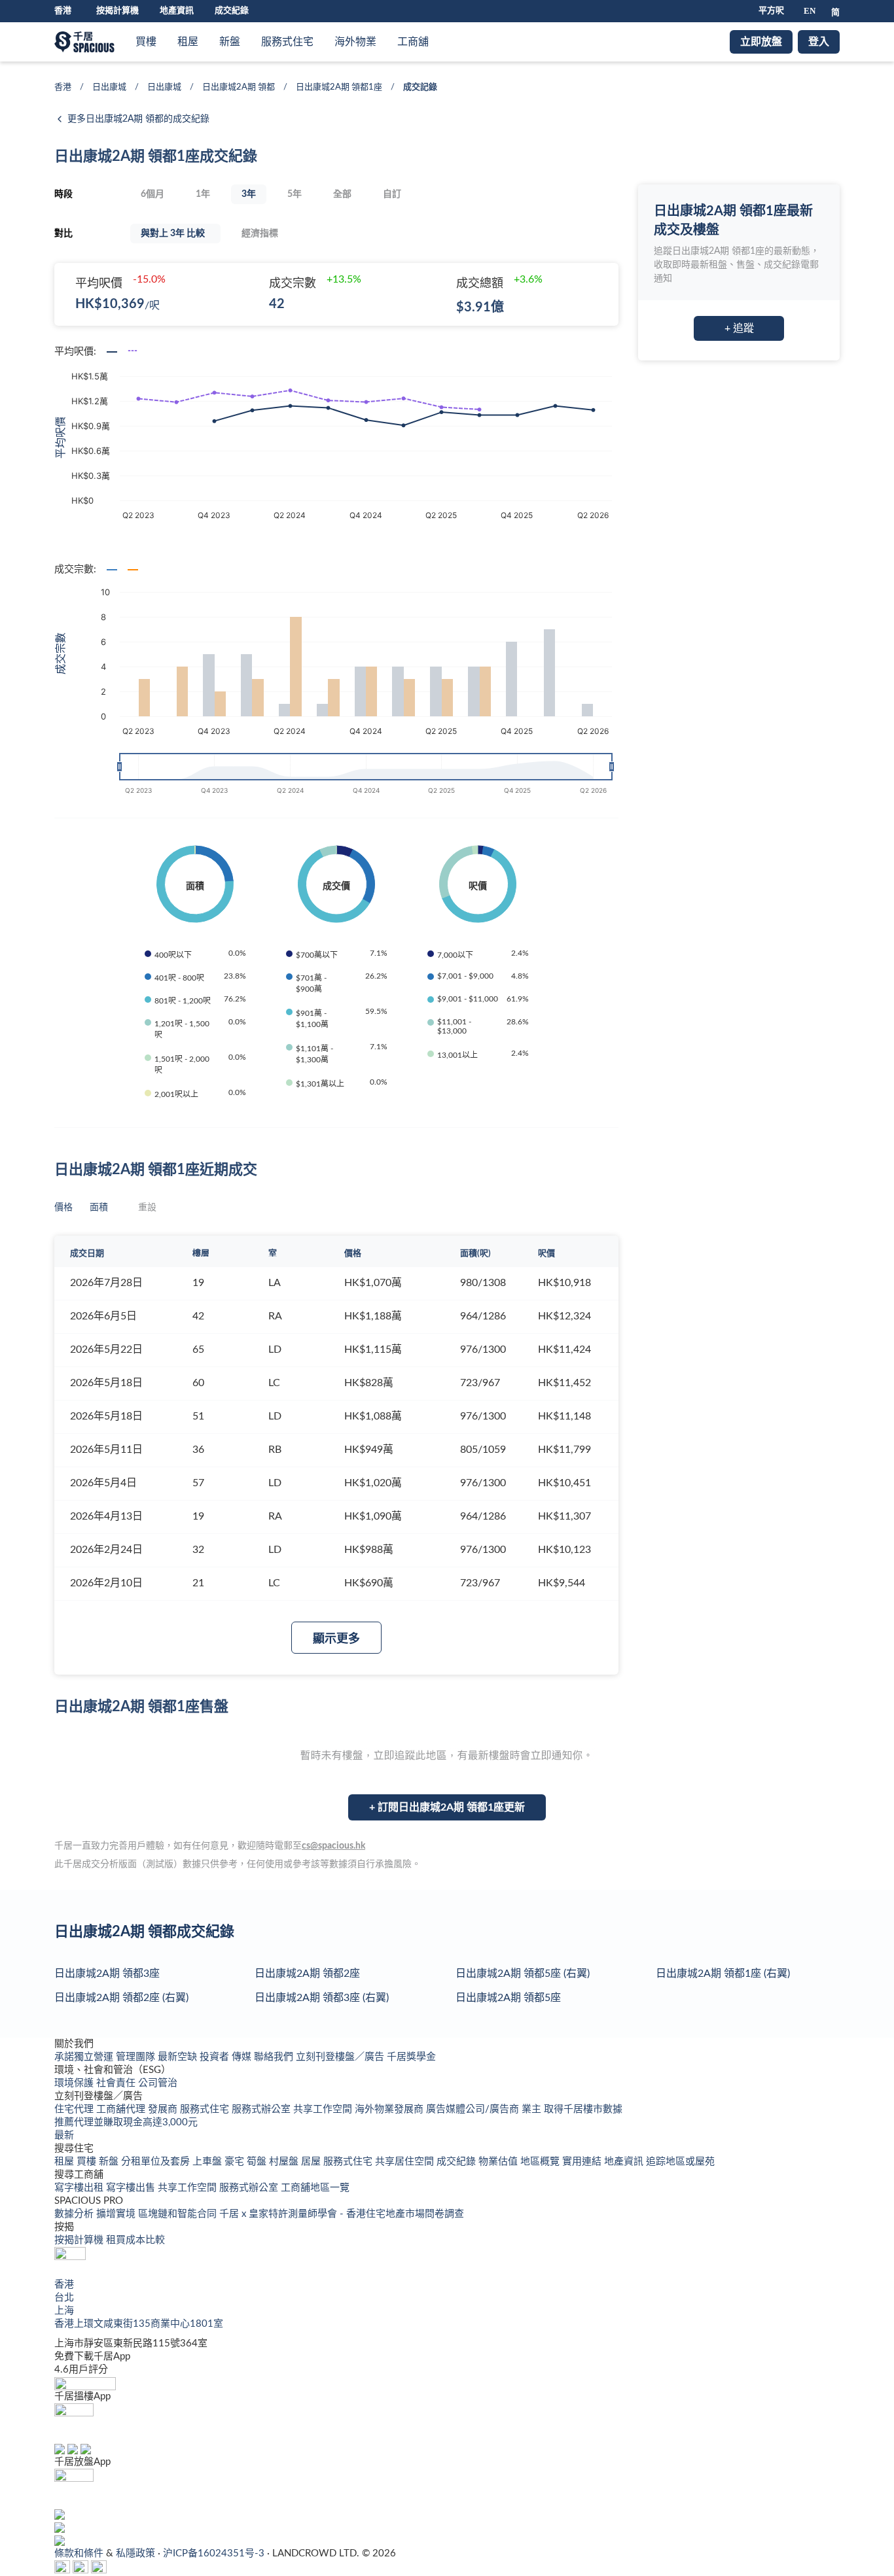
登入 (819, 42)
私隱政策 (137, 2553)
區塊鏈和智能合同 (179, 2214)
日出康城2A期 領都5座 (508, 1998)
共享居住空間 (406, 2162)
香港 (63, 87)
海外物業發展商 (390, 2109)
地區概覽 (541, 2162)
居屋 (312, 2162)
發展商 (164, 2109)
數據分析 (75, 2214)
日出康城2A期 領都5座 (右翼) (523, 1974)
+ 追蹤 (739, 328)
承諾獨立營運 (85, 2057)
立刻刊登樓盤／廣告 (341, 2057)
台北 (64, 2298)
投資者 (216, 2057)
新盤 (230, 42)
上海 (64, 2311)
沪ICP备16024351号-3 (215, 2553)
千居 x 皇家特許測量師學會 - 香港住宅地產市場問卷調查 (342, 2214)
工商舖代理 (122, 2109)
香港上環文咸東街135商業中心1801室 (139, 2324)
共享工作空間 (324, 2109)
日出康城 (109, 87)
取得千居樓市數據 (583, 2109)
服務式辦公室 (262, 2109)
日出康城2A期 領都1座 (339, 87)
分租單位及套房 (157, 2162)
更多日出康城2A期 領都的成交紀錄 (138, 119)
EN (810, 11)
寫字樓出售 (132, 2188)
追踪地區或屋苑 (680, 2162)
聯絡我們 (275, 2057)
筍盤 (258, 2162)
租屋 (188, 42)
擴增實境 (117, 2214)
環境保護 (75, 2083)
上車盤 (208, 2162)
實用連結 (583, 2162)
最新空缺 (179, 2057)
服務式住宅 (287, 42)
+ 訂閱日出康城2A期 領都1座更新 (447, 1807)
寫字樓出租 (80, 2188)
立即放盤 (761, 42)
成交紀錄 (232, 11)
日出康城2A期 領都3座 (107, 1974)
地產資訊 (177, 11)
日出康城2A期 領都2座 (307, 1974)
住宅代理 (75, 2109)
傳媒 (243, 2057)
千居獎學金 (411, 2057)
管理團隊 (137, 2057)
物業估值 (499, 2162)
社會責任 (117, 2083)
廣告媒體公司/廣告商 (474, 2109)
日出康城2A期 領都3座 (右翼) (322, 1998)
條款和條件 (80, 2553)
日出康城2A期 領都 (239, 87)
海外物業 (355, 42)
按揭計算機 (117, 11)
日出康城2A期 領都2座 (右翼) (121, 1998)
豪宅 (236, 2162)
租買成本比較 (135, 2240)
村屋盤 (285, 2162)
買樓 (146, 42)
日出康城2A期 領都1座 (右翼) (723, 1974)
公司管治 (158, 2083)
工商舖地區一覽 (315, 2188)
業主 (533, 2109)
